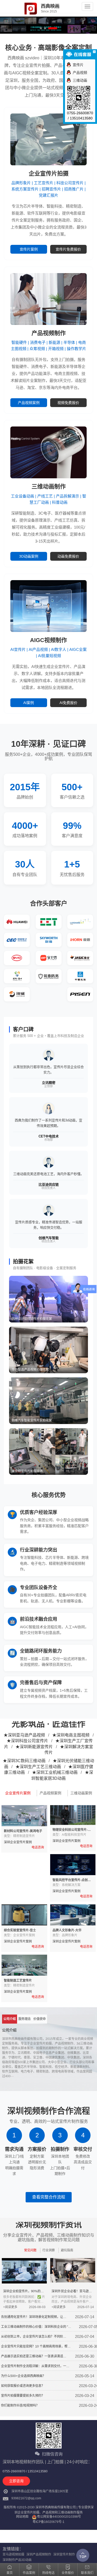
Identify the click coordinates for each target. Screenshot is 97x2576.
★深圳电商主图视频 (71, 1735)
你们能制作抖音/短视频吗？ (20, 2406)
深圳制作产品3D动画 (17, 2560)
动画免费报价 (68, 556)
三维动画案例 (81, 1793)
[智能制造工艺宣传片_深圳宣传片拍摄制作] (24, 1965)
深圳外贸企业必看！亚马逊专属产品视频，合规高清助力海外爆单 (72, 2292)
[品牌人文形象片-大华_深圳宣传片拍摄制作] (73, 1915)
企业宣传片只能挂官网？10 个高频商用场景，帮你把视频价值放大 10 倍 (36, 2347)
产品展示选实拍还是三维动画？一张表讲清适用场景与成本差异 (34, 2357)
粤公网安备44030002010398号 (59, 2517)
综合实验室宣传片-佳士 (20, 1930)
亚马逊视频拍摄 (13, 2554)
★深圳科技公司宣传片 (27, 1741)
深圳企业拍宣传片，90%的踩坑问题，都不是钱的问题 (23, 2292)
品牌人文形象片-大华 (67, 1930)
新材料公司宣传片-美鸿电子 (23, 1831)
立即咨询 (16, 2481)
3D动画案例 (29, 556)
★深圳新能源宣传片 (34, 1747)
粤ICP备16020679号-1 (48, 2522)
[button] (76, 26)
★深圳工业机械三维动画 (55, 1772)
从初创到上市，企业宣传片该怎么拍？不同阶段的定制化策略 (34, 2337)
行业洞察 (49, 2250)
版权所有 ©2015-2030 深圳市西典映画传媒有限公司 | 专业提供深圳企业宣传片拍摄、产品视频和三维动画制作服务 (49, 2508)
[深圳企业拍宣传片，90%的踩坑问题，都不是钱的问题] (24, 2271)
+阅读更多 (10, 2307)
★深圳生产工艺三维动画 (38, 1767)
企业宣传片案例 (18, 1793)
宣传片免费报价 (68, 249)
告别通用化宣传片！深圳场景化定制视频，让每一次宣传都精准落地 (34, 2317)
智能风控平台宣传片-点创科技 (72, 1880)
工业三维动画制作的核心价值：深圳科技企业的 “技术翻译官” (36, 2327)
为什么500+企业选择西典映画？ (23, 2376)
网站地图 (22, 2517)
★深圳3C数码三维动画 (24, 1761)
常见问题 (30, 2250)
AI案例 (29, 703)
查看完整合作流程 (49, 2197)
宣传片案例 (29, 249)
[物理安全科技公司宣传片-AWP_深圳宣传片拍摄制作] (73, 1815)
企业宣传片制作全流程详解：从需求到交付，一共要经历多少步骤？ (35, 2367)
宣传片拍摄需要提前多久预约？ (23, 2396)
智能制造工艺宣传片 (18, 1981)
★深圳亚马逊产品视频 (24, 1735)
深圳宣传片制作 (64, 2554)
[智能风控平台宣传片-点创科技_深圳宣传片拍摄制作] (73, 1865)
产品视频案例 (29, 403)
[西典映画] (19, 9)
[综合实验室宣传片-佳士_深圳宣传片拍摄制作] (24, 1915)
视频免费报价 (68, 403)
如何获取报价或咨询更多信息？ (23, 2386)
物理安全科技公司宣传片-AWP (70, 1830)
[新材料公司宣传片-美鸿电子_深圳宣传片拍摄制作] (24, 1816)
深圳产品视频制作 (39, 2554)
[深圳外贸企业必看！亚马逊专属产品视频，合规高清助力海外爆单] (73, 2270)
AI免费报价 (68, 703)
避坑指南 (67, 2250)
